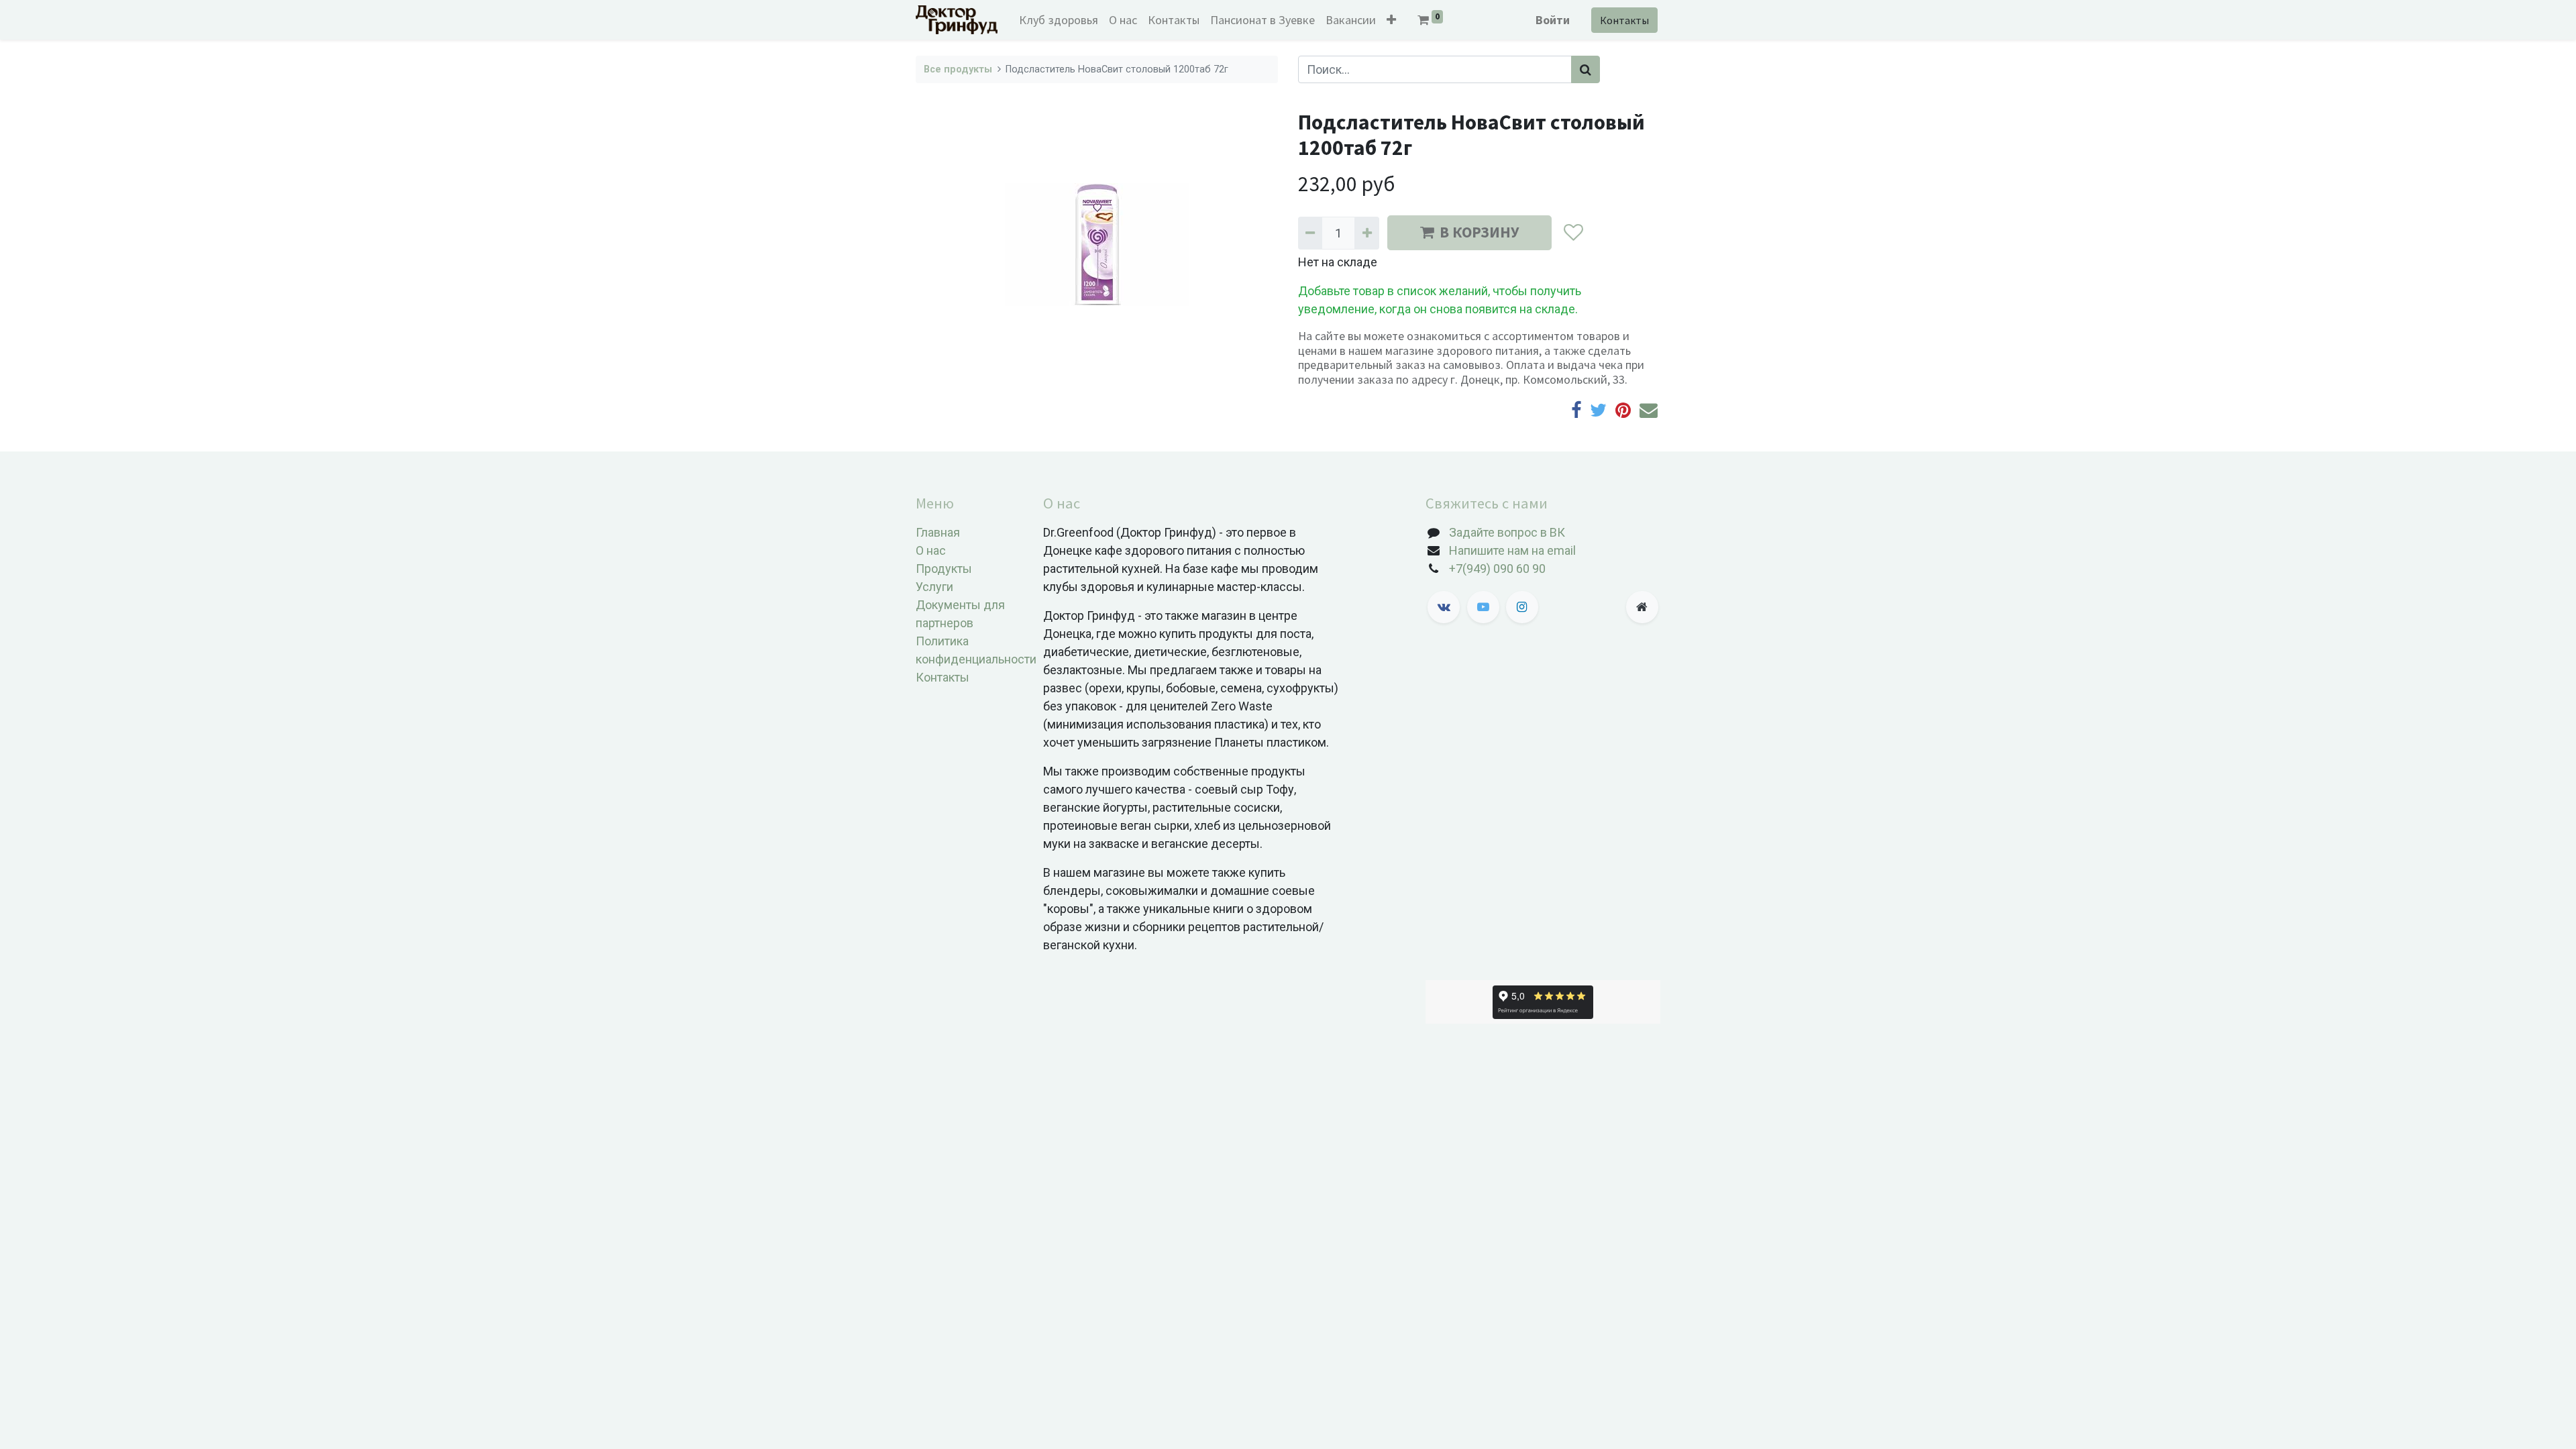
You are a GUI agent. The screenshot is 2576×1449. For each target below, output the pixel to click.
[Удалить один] (1310, 233)
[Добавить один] (1366, 233)
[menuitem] (1059, 20)
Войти (1553, 20)
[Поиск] (1586, 69)
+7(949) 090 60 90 (1497, 569)
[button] (1391, 20)
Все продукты (958, 69)
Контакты (1624, 20)
